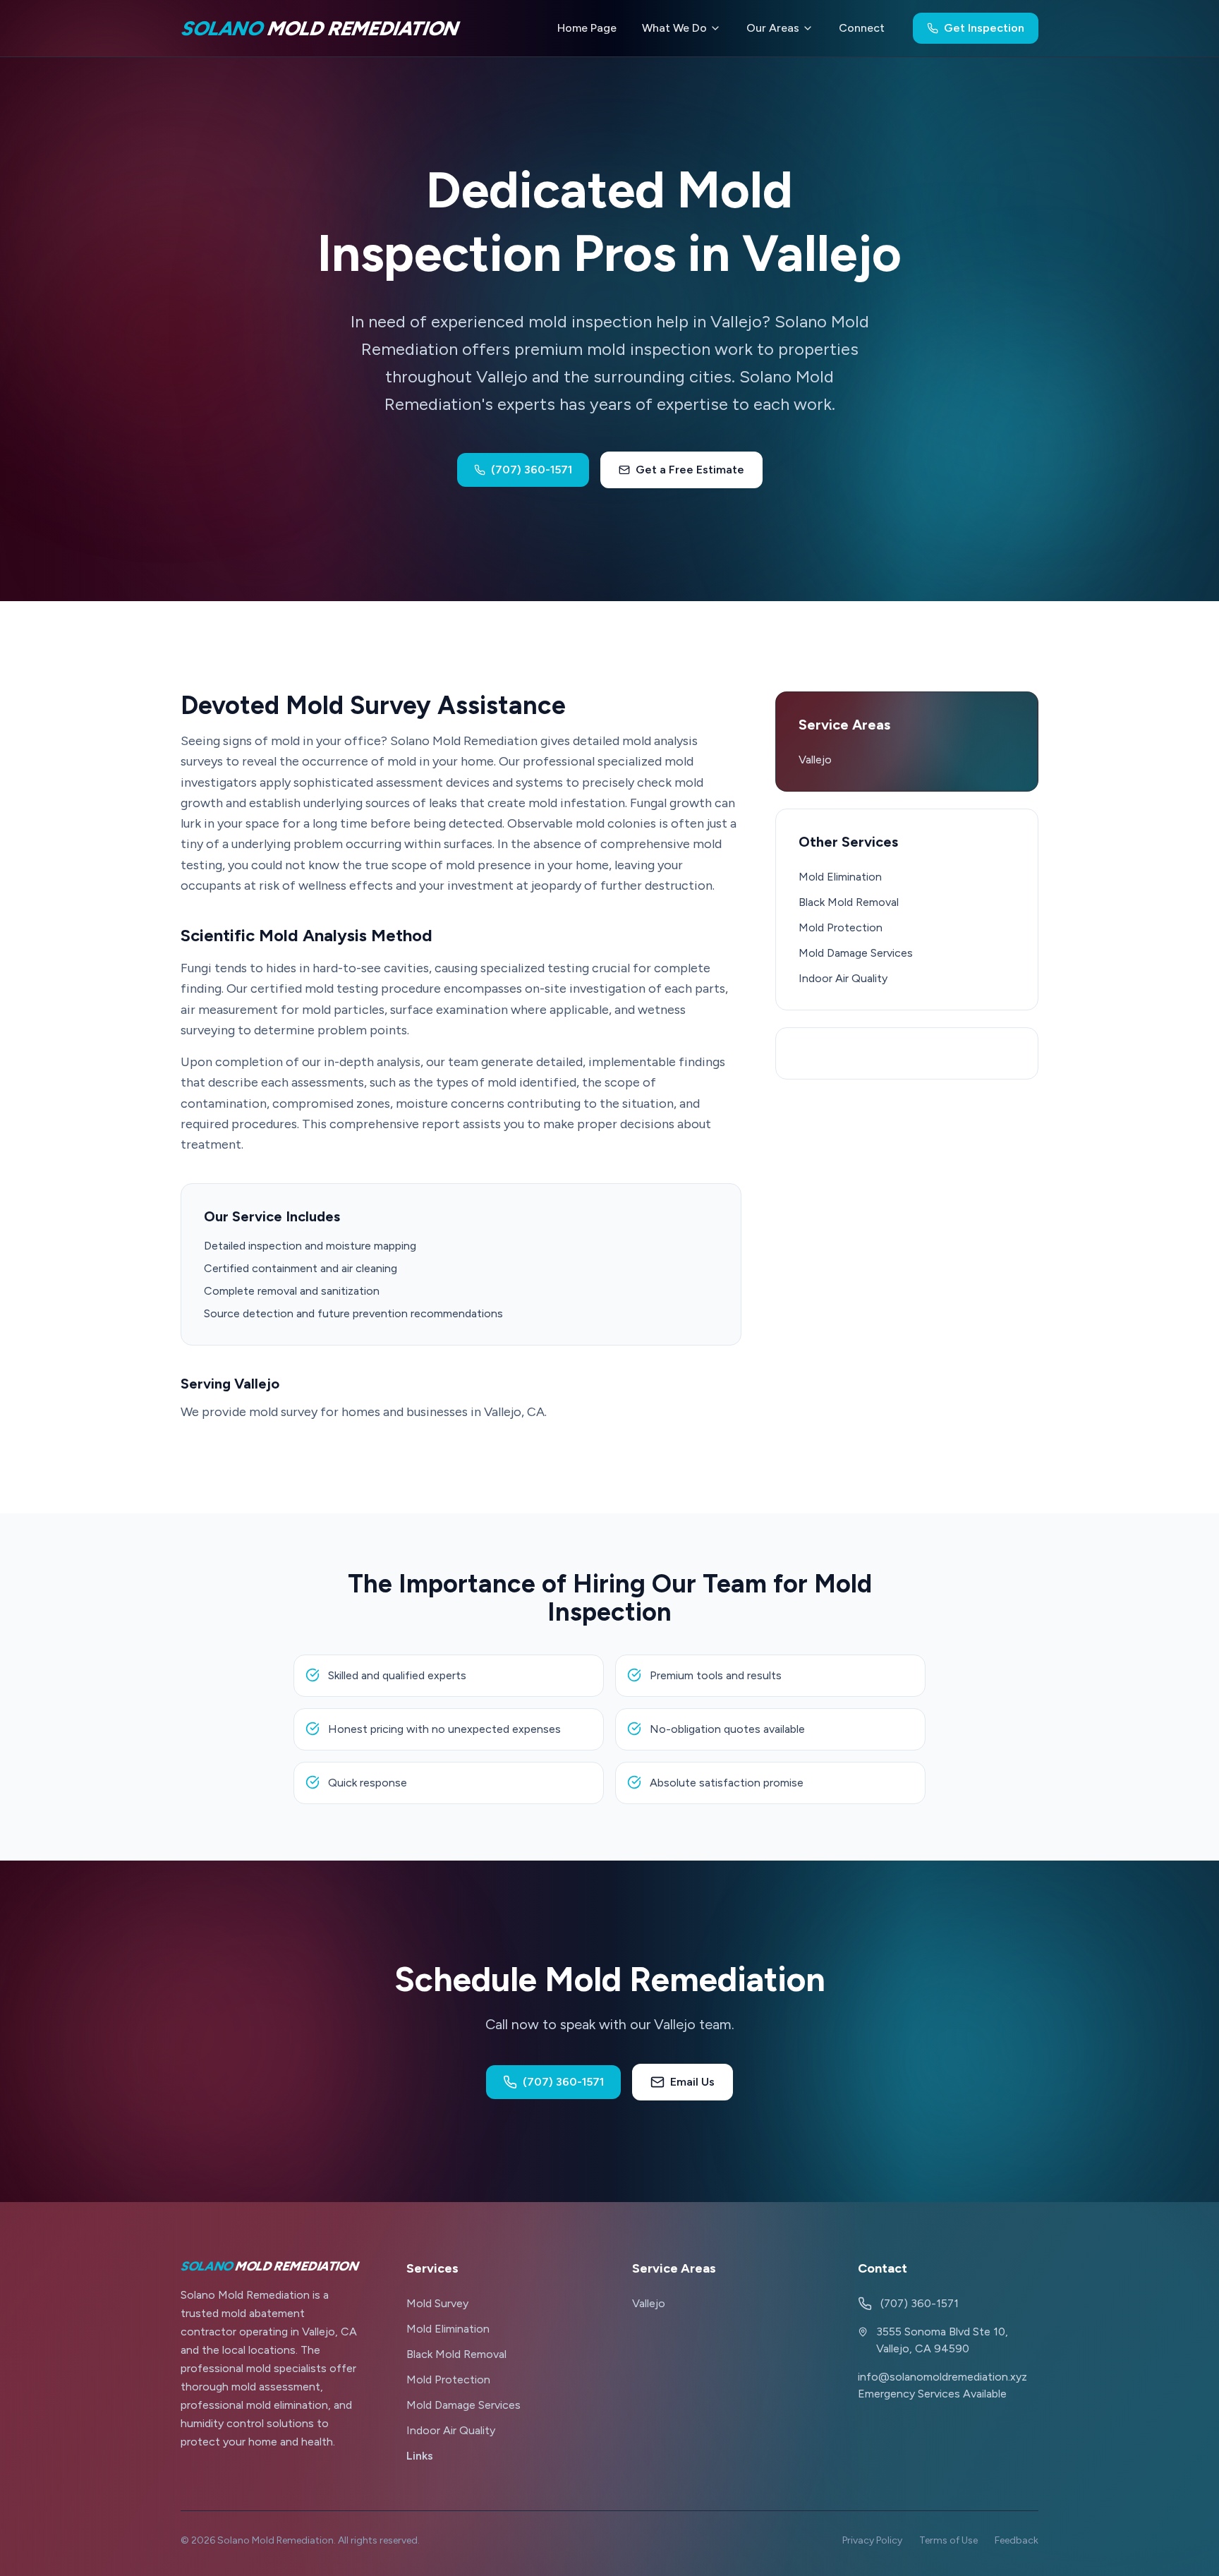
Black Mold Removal (849, 902)
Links (420, 2456)
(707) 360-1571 (532, 470)
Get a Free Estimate (690, 470)
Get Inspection (984, 28)
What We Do (674, 28)
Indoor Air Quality (843, 978)
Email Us (692, 2082)
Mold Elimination (840, 877)
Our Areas (773, 28)
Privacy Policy (872, 2540)
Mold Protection (841, 927)
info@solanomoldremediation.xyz (942, 2377)
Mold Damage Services (856, 953)
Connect (862, 28)
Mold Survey (437, 2303)
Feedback (1017, 2540)
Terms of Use (948, 2540)
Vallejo (815, 760)
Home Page (587, 28)
